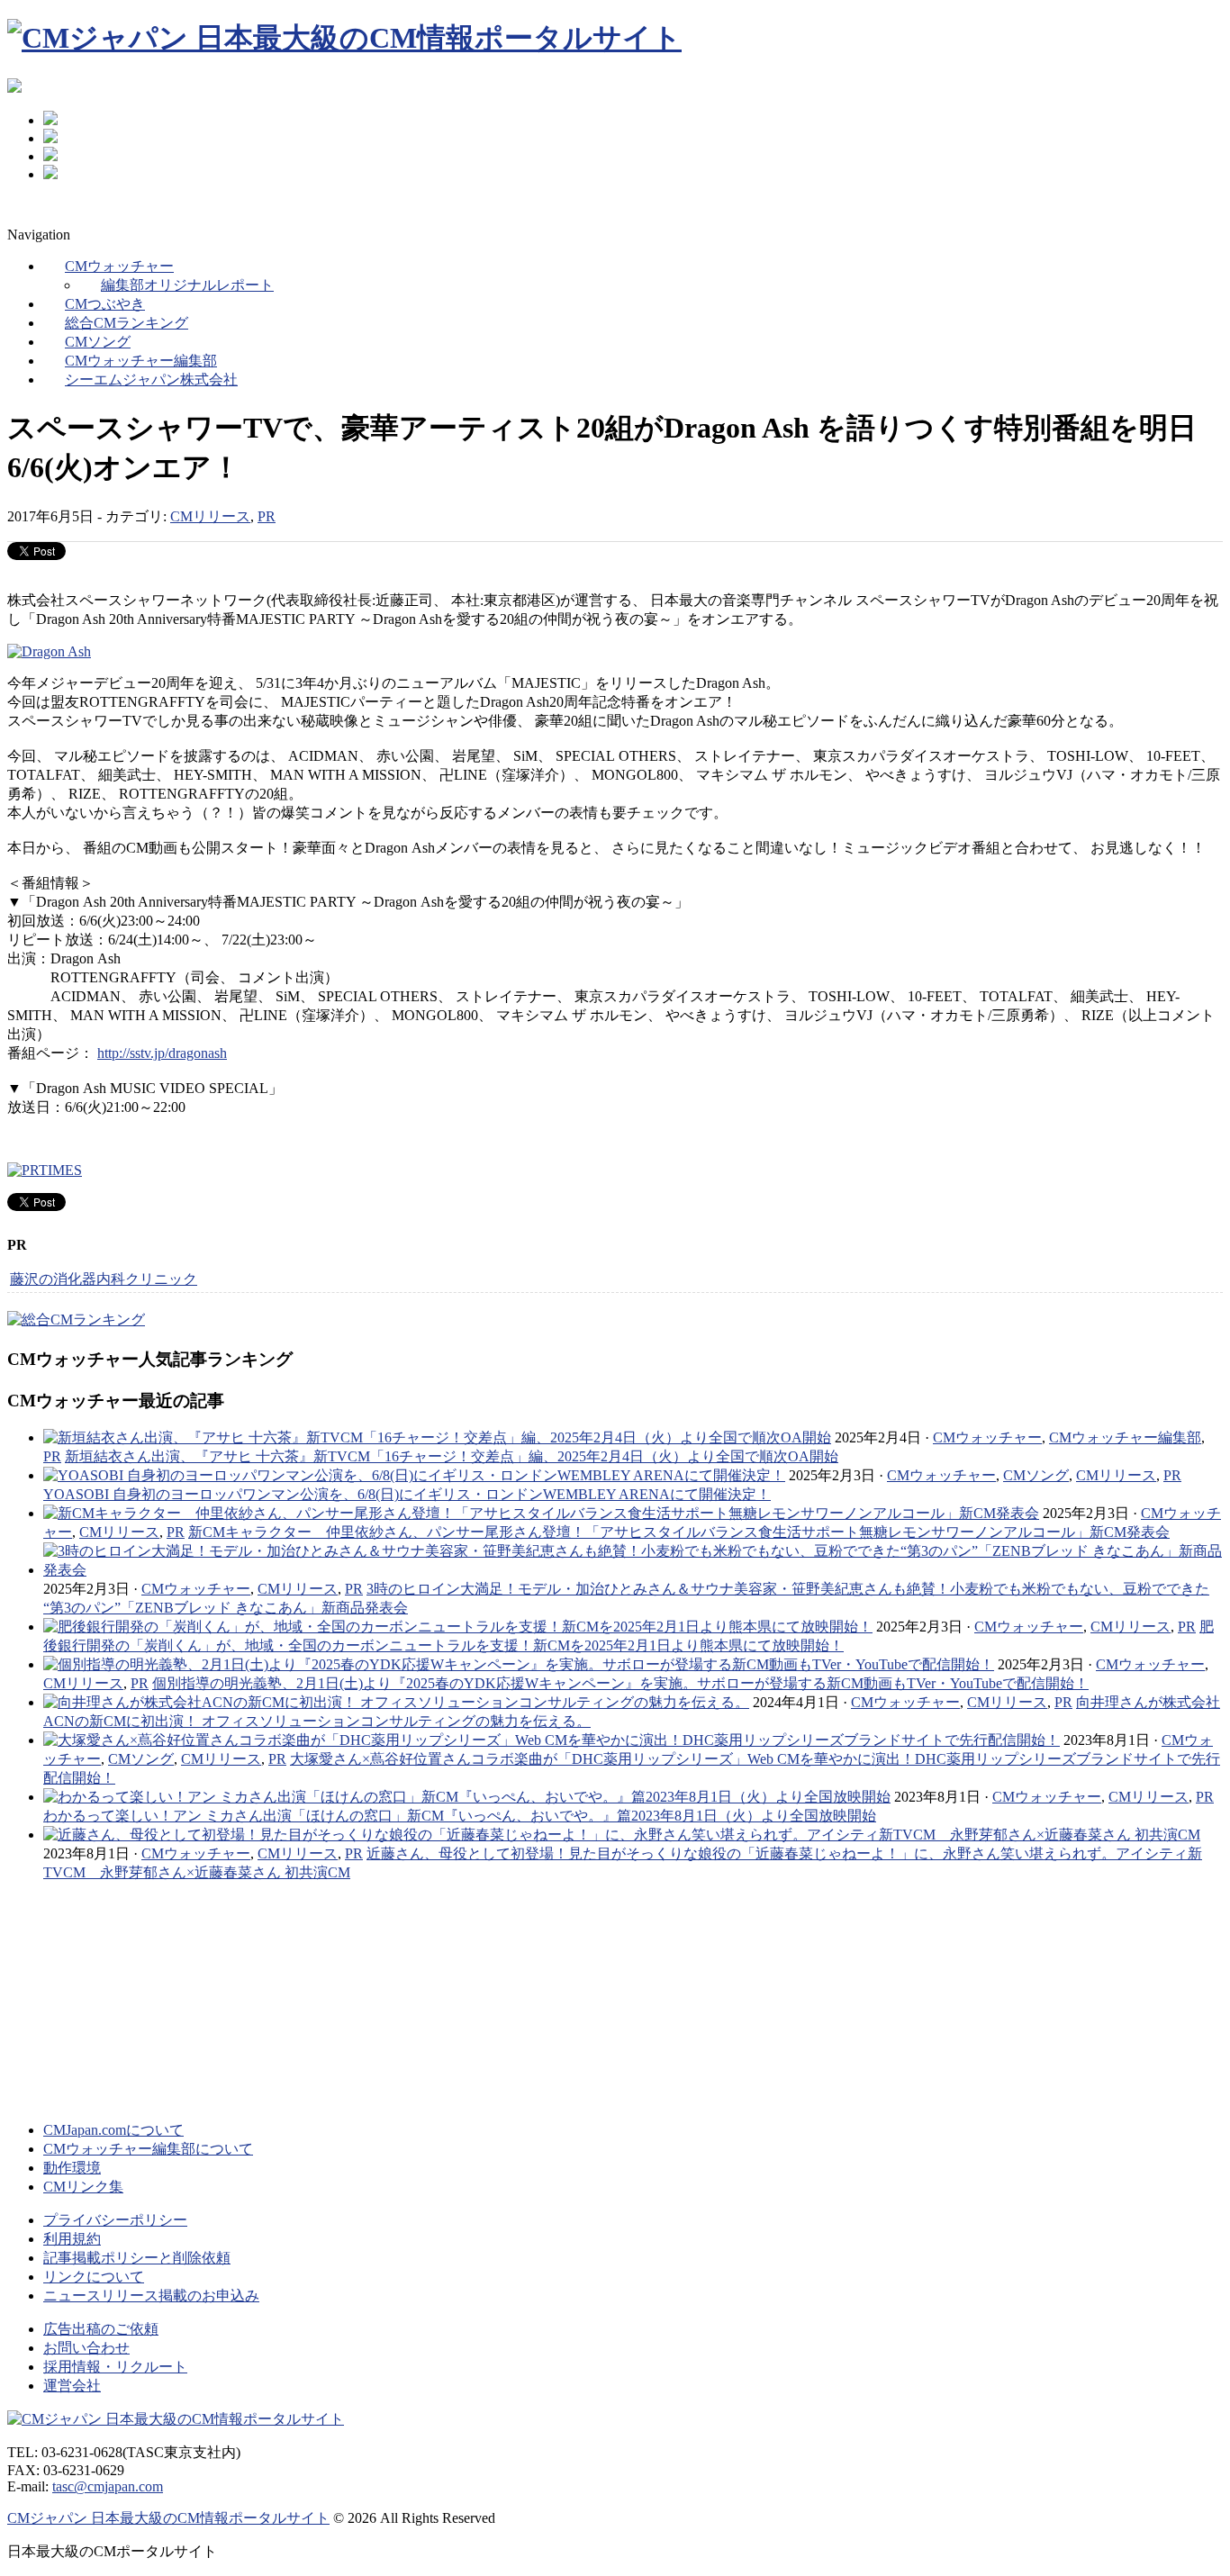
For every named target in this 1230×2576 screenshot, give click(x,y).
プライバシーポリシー (115, 2220)
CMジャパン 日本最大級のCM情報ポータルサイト (168, 2518)
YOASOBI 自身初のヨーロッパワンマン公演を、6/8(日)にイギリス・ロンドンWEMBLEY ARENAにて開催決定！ (407, 1494)
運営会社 (72, 2386)
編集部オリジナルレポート (187, 285)
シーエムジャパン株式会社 (151, 380)
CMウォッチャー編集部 (1125, 1437)
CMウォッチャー (987, 1437)
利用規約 (72, 2239)
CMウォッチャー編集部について (148, 2149)
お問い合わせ (86, 2348)
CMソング (1036, 1475)
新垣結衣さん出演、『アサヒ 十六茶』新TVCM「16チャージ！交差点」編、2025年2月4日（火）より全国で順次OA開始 (452, 1456)
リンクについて (94, 2277)
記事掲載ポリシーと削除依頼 (137, 2258)
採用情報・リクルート (115, 2367)
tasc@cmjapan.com (108, 2486)
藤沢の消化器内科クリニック (104, 1279)
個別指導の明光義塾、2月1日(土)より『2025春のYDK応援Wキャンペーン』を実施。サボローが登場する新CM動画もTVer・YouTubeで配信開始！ (620, 1683)
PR (267, 516)
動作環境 (72, 2168)
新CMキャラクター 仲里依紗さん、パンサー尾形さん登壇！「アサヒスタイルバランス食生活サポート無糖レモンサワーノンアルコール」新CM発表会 (679, 1532)
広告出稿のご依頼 (101, 2329)
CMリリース (210, 516)
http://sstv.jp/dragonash (162, 1053)
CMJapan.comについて (113, 2130)
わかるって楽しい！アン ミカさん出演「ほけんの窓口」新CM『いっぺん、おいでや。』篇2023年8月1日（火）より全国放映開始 (460, 1816)
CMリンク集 (83, 2187)
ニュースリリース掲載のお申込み (151, 2296)
